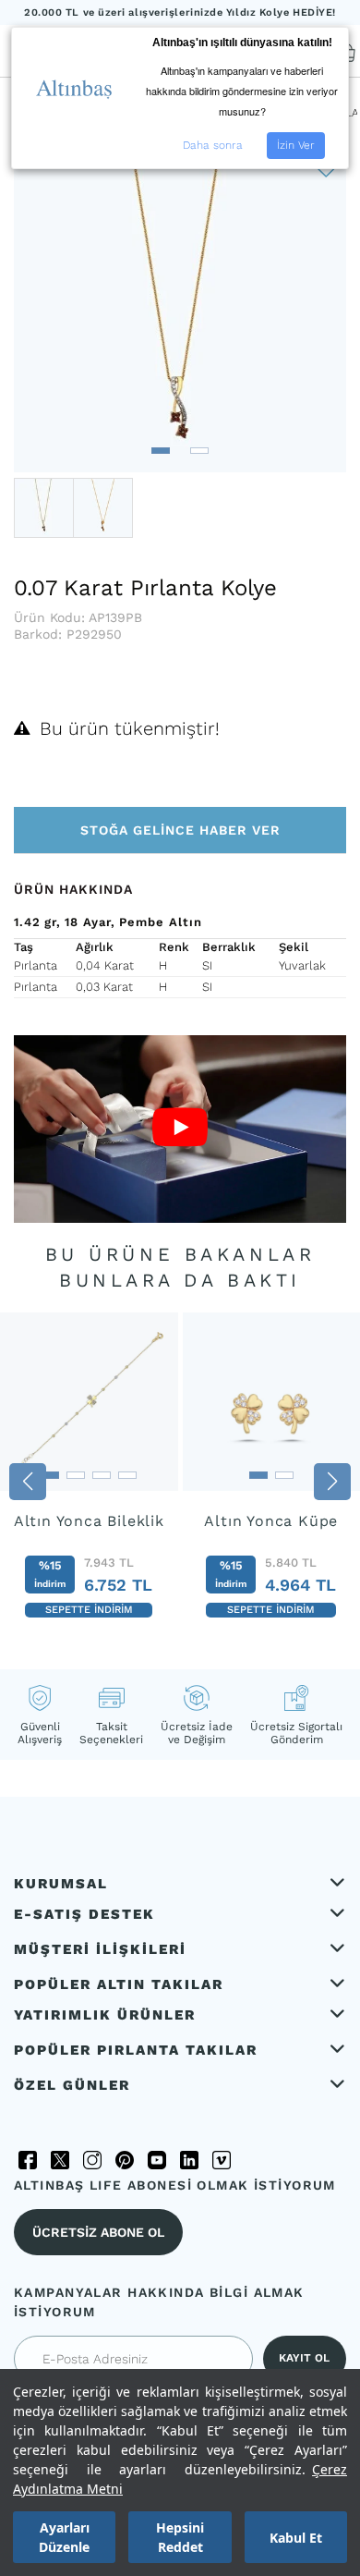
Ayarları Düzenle (64, 2537)
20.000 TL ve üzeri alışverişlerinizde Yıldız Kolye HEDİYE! (180, 12)
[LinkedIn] (189, 2160)
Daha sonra (213, 145)
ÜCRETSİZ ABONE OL (98, 2232)
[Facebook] (28, 2160)
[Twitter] (60, 2160)
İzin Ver (296, 145)
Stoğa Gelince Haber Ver (180, 830)
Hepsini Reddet (180, 2537)
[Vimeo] (222, 2160)
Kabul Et (296, 2538)
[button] (161, 451)
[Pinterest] (125, 2160)
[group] (89, 1476)
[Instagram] (92, 2160)
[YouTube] (157, 2160)
